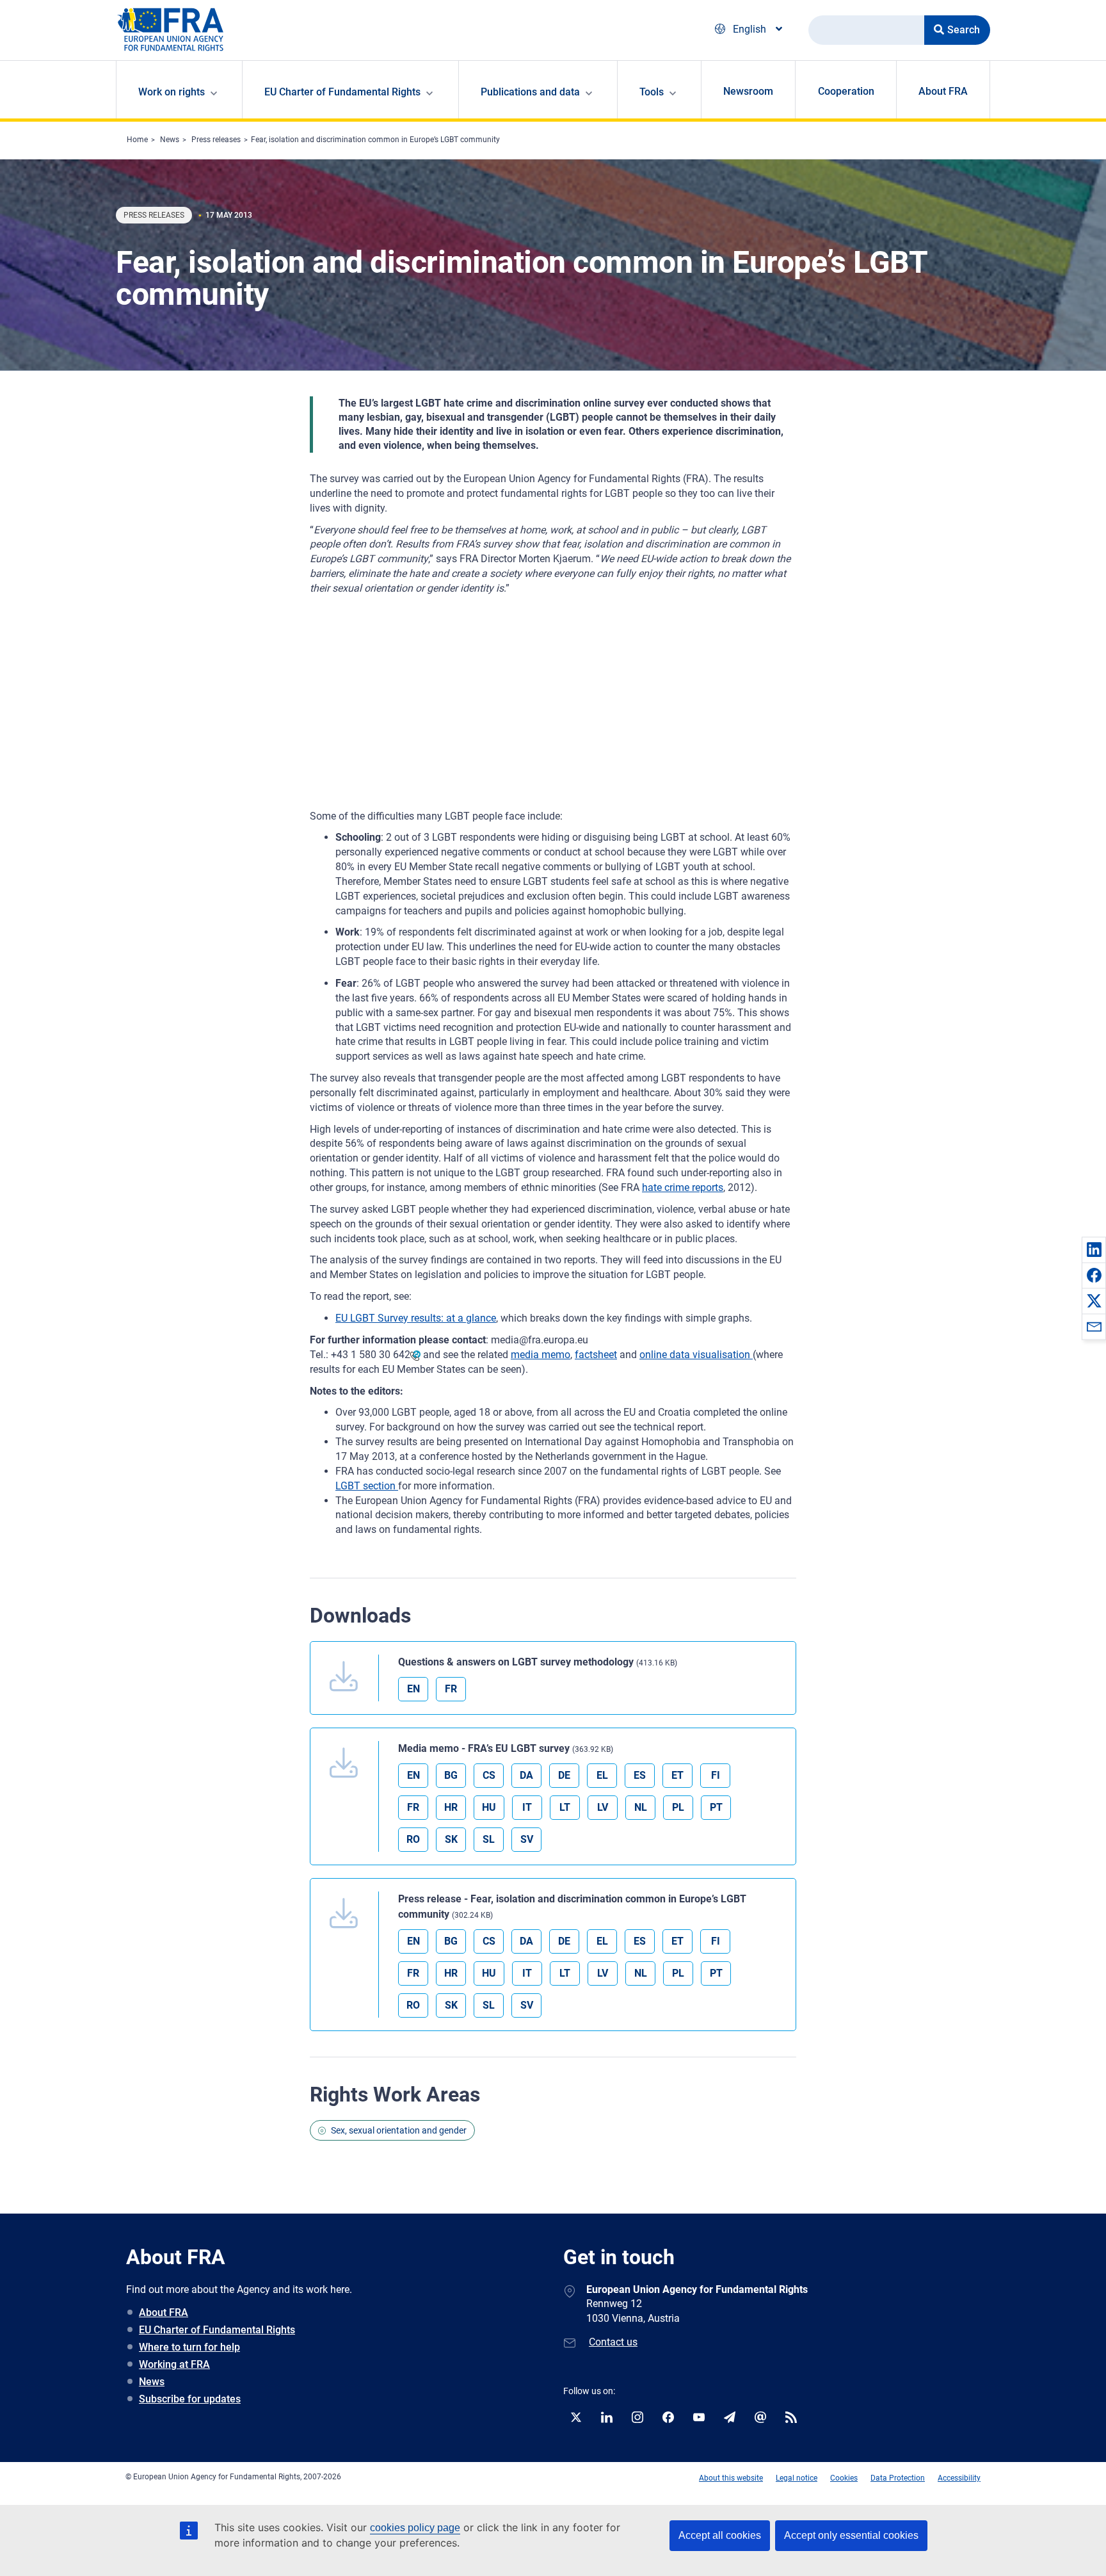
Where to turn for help (189, 2347)
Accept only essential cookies (851, 2535)
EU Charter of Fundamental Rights (217, 2330)
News (170, 140)
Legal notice (797, 2478)
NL (641, 1807)
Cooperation (846, 91)
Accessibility (959, 2478)
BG (451, 1775)
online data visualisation (696, 1355)
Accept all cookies (720, 2535)
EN (413, 1689)
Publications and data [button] (530, 92)
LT (565, 1807)
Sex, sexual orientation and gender (399, 2130)
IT (527, 1807)
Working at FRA (174, 2364)
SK (451, 1839)
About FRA (943, 91)
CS (489, 1775)
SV (527, 1839)
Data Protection (898, 2478)
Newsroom (748, 91)
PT (716, 1807)
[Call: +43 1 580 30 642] (415, 1355)
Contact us (613, 2342)
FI (716, 1775)
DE (564, 1775)
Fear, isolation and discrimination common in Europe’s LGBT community (375, 140)
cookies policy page (415, 2528)
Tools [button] (652, 92)
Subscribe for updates (190, 2399)
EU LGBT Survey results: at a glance (416, 1318)
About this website (731, 2478)
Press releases (216, 140)
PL (678, 1807)
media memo (541, 1355)
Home (137, 140)
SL (489, 1839)
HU (489, 1807)
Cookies (844, 2478)
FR (451, 1689)
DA (526, 1775)
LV (603, 1807)
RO (413, 1839)
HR (451, 1807)
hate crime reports (683, 1187)
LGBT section (367, 1486)
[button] (1094, 1249)
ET (677, 1775)
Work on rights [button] (172, 92)
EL (602, 1775)
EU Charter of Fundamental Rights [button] (342, 92)
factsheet (596, 1355)
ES (640, 1775)
